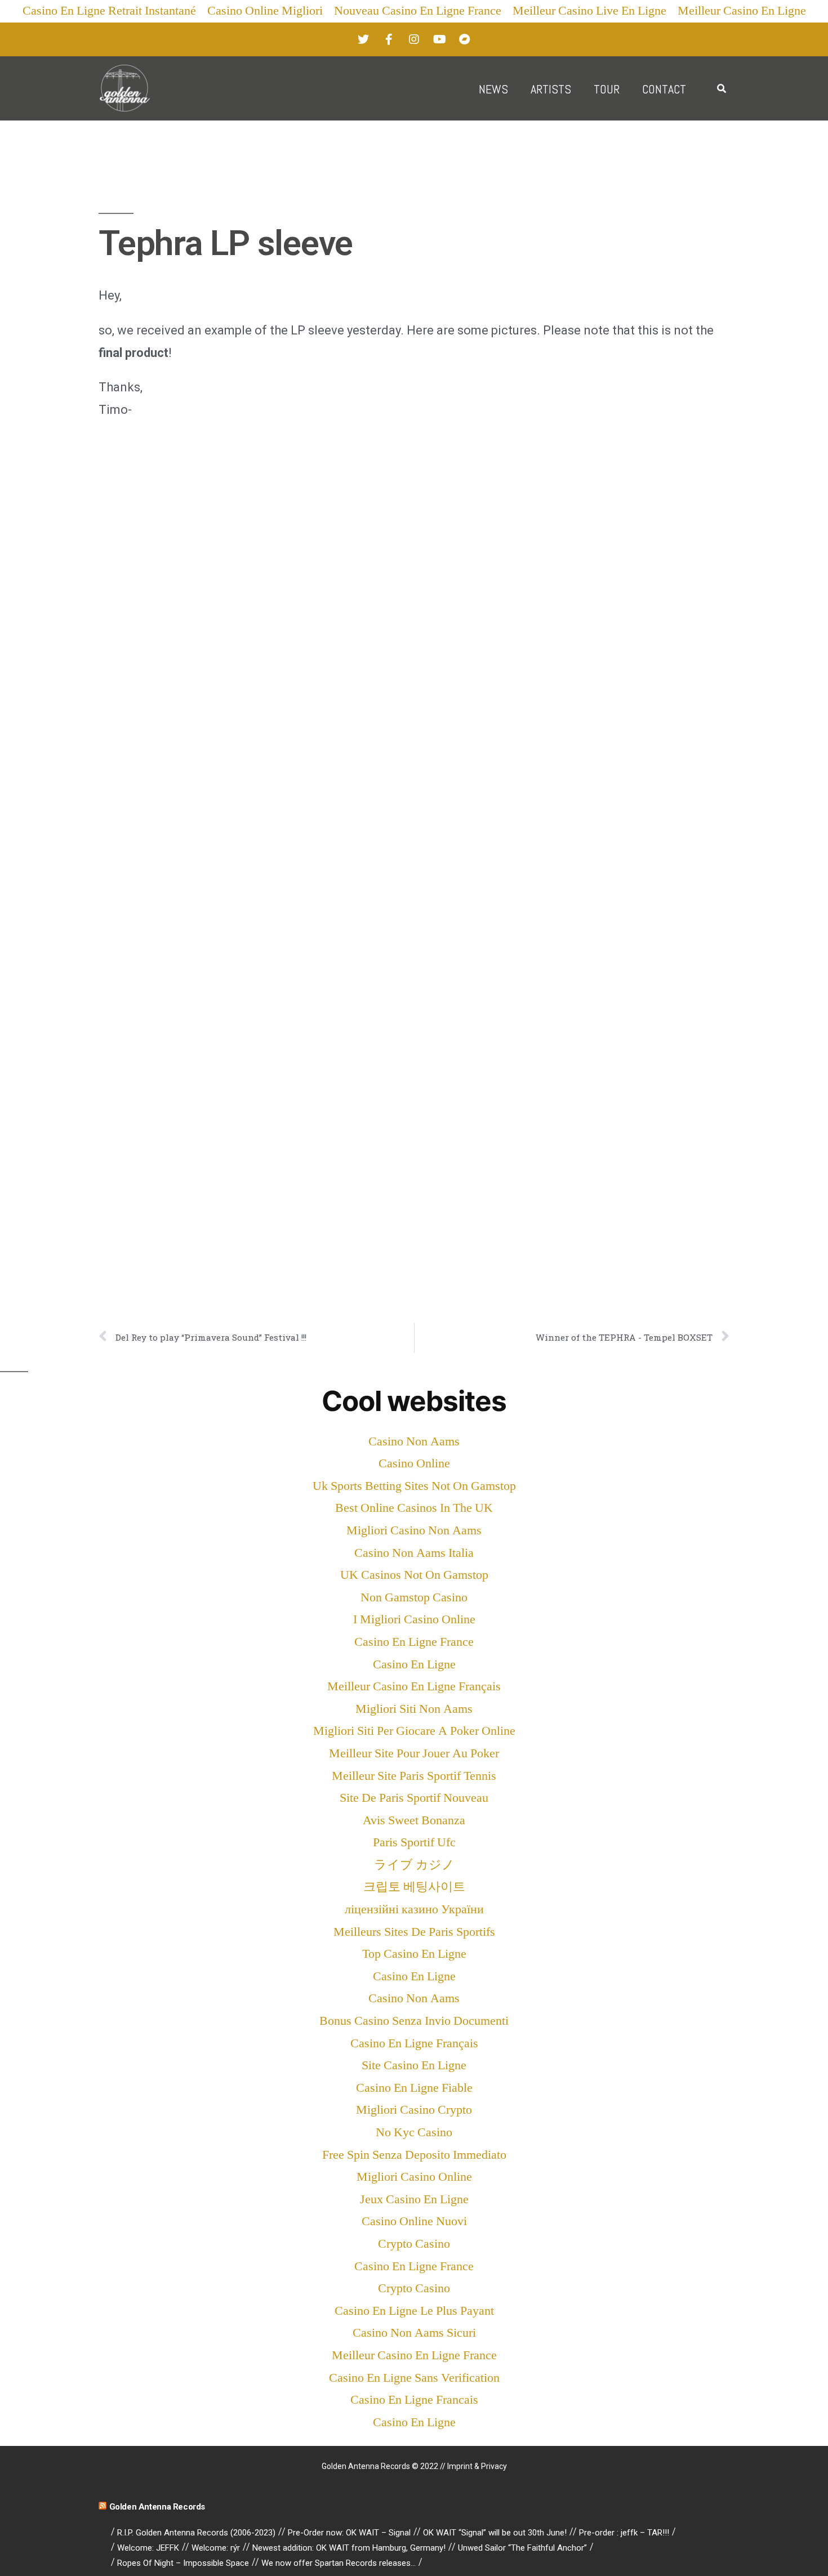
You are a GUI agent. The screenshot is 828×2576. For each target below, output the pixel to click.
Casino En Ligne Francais (414, 2400)
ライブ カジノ (414, 1865)
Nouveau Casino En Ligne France (418, 11)
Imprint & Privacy (477, 2466)
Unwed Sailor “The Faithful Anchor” (522, 2548)
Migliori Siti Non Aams (414, 1709)
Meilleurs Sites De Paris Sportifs (414, 1932)
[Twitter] (363, 39)
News (493, 89)
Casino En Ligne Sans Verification (414, 2378)
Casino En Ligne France (414, 1642)
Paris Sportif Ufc (414, 1842)
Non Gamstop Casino (414, 1597)
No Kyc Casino (414, 2132)
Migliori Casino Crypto (414, 2110)
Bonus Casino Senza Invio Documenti (414, 2021)
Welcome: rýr (216, 2548)
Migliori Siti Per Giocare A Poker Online (414, 1731)
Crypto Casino (414, 2244)
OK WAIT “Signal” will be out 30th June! (495, 2533)
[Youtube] (439, 39)
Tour (607, 89)
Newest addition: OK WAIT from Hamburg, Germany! (349, 2548)
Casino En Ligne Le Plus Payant (414, 2311)
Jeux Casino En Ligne (414, 2199)
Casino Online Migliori (265, 11)
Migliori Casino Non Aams (414, 1530)
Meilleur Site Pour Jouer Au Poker (414, 1753)
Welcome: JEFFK (148, 2548)
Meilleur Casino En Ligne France (414, 2355)
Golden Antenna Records (157, 2507)
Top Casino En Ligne (414, 1954)
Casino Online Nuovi (414, 2221)
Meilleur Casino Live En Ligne (589, 11)
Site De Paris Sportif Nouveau (414, 1798)
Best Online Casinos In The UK (414, 1508)
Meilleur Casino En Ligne (742, 11)
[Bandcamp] (465, 39)
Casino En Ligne (414, 1664)
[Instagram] (414, 39)
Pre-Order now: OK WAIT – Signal (349, 2533)
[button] (721, 89)
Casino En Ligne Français (414, 2043)
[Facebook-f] (389, 39)
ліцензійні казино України (414, 1909)
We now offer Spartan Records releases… (339, 2563)
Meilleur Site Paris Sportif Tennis (414, 1776)
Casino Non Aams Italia (414, 1553)
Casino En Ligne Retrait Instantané (109, 11)
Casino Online (414, 1463)
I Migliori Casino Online (414, 1619)
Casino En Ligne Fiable (414, 2088)
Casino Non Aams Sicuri (414, 2333)
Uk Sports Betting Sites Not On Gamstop (414, 1486)
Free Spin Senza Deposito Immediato (414, 2155)
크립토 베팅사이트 (414, 1887)
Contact (664, 89)
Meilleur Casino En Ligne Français (414, 1686)
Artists (551, 89)
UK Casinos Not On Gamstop (414, 1575)
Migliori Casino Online (414, 2177)
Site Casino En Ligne (414, 2065)
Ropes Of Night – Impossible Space (183, 2563)
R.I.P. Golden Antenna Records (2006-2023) (196, 2533)
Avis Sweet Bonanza (414, 1820)
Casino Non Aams (414, 1441)
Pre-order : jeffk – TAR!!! (624, 2533)
